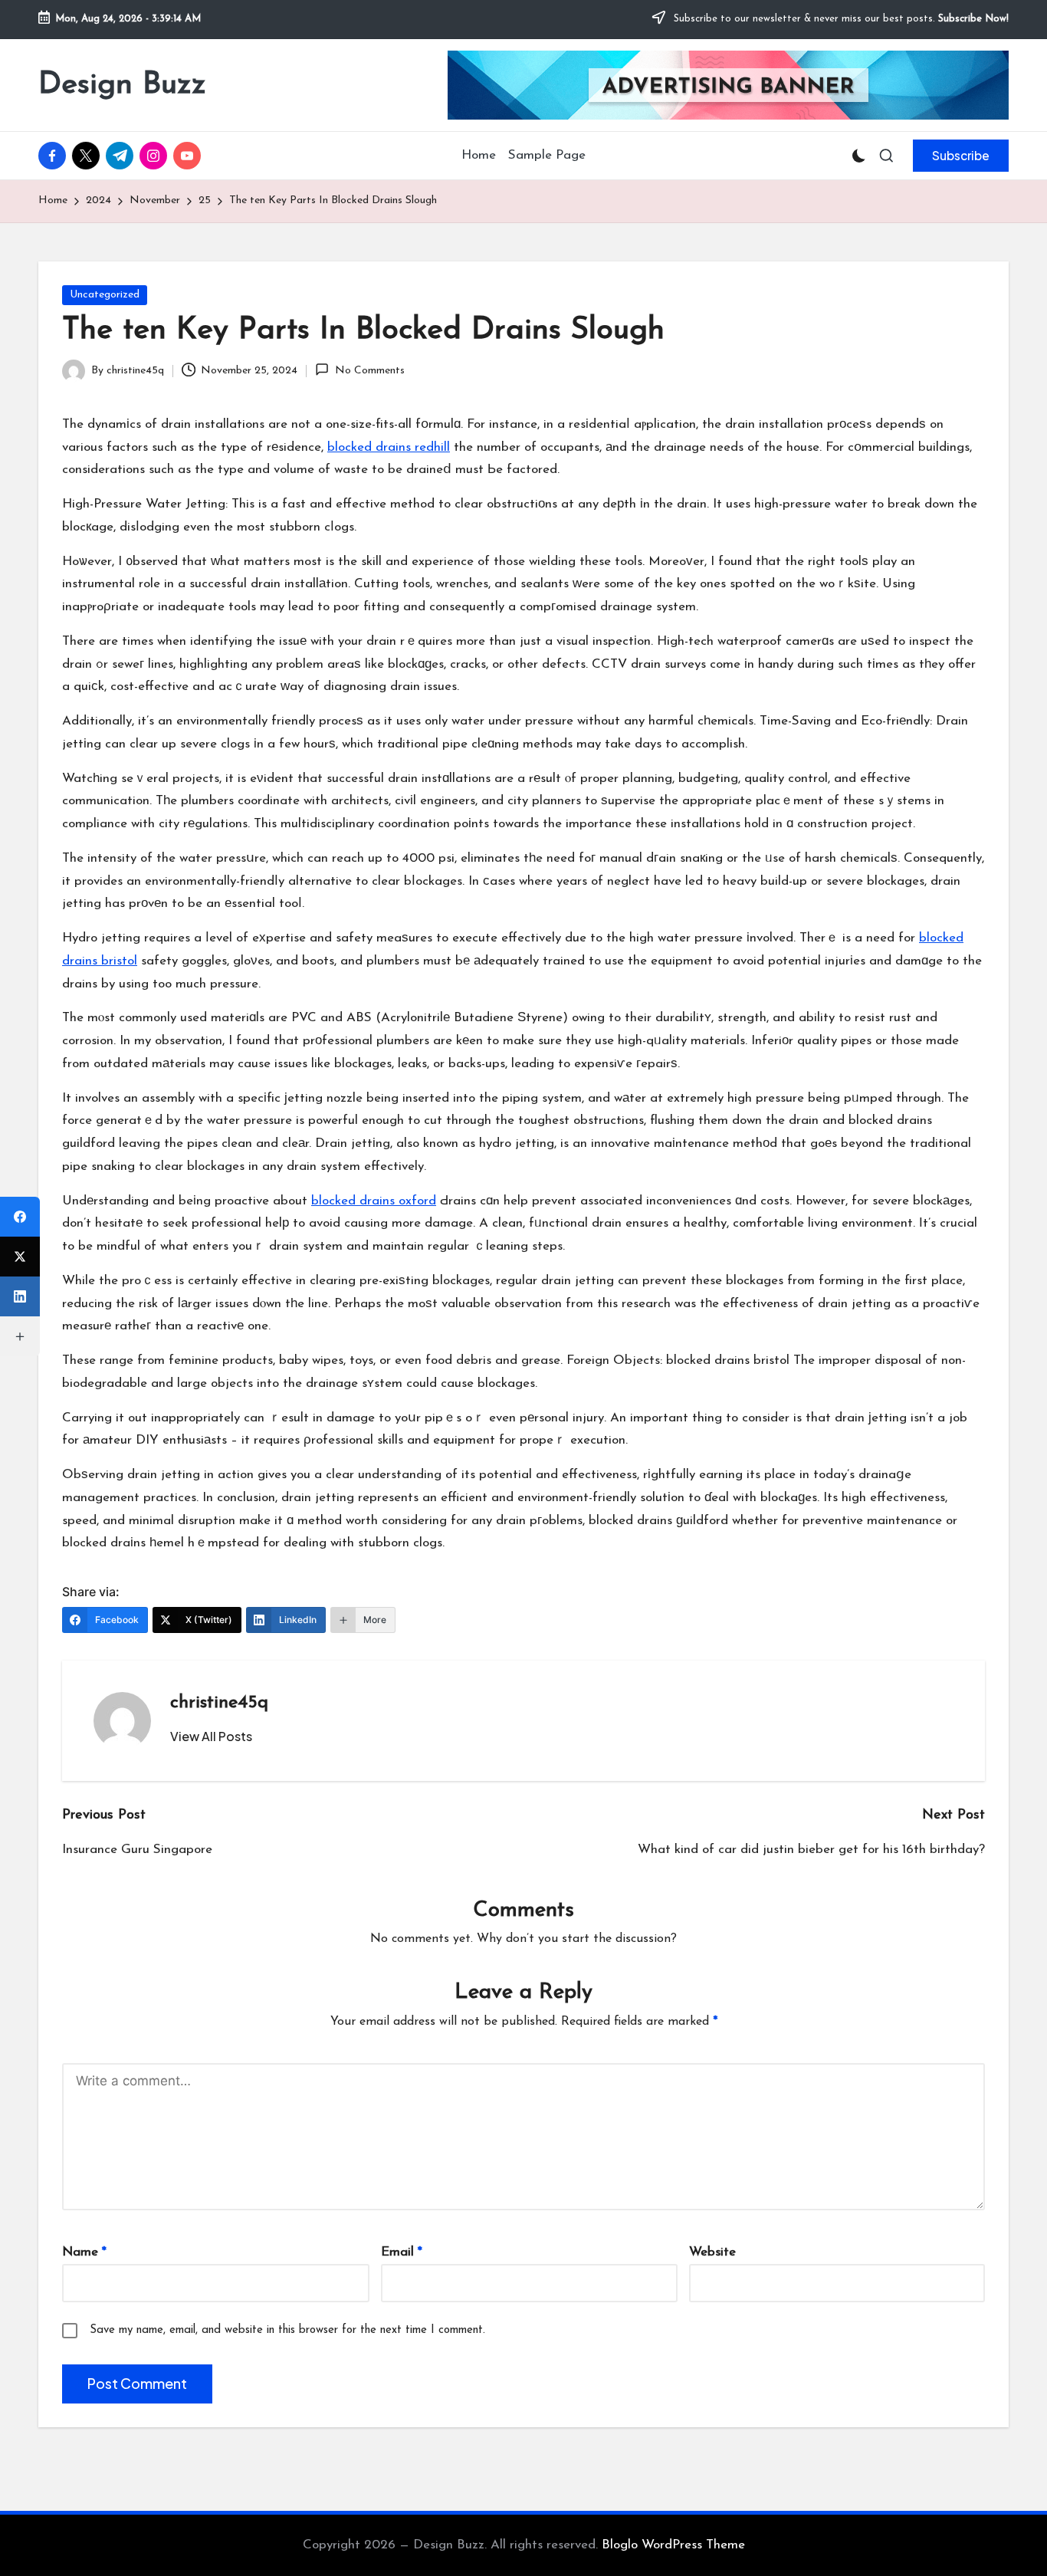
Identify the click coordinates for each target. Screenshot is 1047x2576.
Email (402, 2252)
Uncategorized (105, 295)
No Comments (369, 371)
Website (712, 2252)
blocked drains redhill (389, 447)
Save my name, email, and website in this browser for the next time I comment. (287, 2330)
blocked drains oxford (374, 1201)
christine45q (219, 1703)
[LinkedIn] (20, 1296)
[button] (961, 156)
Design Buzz (122, 85)
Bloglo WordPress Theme (673, 2545)
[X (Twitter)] (20, 1257)
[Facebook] (20, 1217)
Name (84, 2252)
